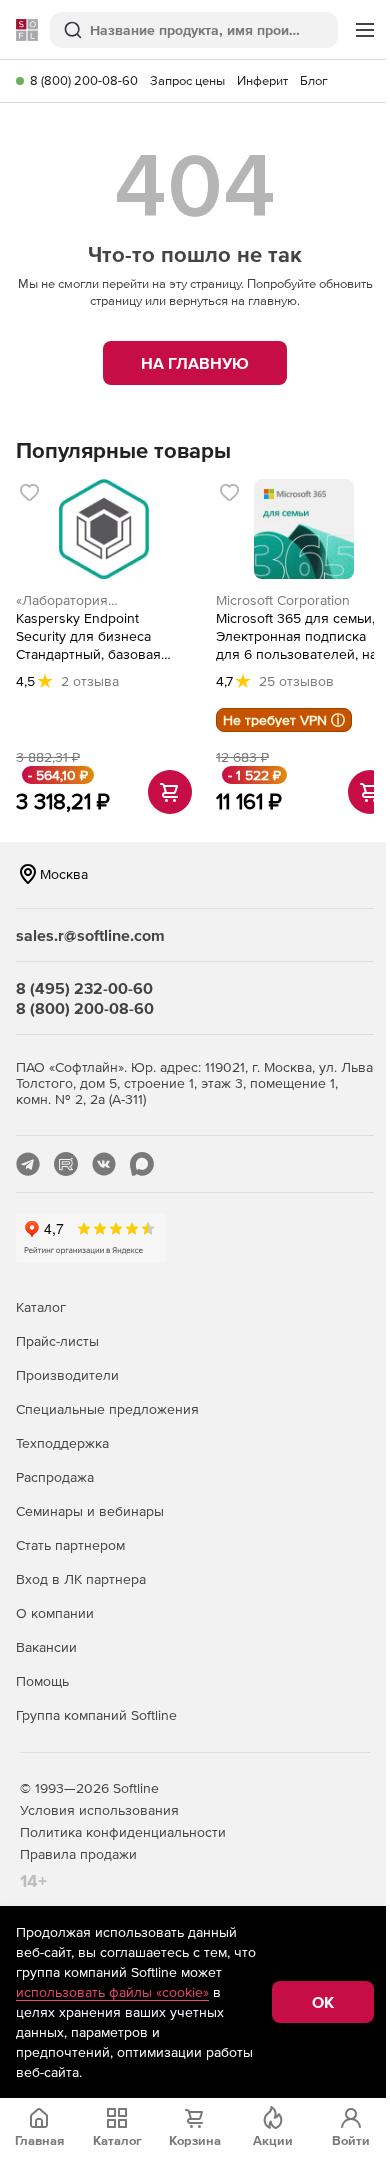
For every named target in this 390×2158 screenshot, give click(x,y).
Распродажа (55, 1477)
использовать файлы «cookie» (112, 1992)
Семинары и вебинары (90, 1511)
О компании (55, 1613)
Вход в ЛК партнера (81, 1579)
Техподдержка (62, 1443)
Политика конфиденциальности (123, 1832)
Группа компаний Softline (96, 1715)
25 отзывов (296, 681)
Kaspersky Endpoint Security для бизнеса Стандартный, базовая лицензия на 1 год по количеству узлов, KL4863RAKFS (88, 636)
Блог (314, 80)
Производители (67, 1375)
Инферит (262, 80)
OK (323, 2002)
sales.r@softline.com (90, 935)
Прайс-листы (57, 1341)
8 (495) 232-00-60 (84, 988)
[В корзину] (170, 792)
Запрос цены (187, 80)
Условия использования (99, 1810)
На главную (195, 363)
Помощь (42, 1681)
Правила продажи (78, 1854)
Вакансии (46, 1647)
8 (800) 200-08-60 (84, 80)
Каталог (41, 1307)
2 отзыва (90, 681)
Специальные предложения (107, 1409)
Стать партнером (70, 1545)
